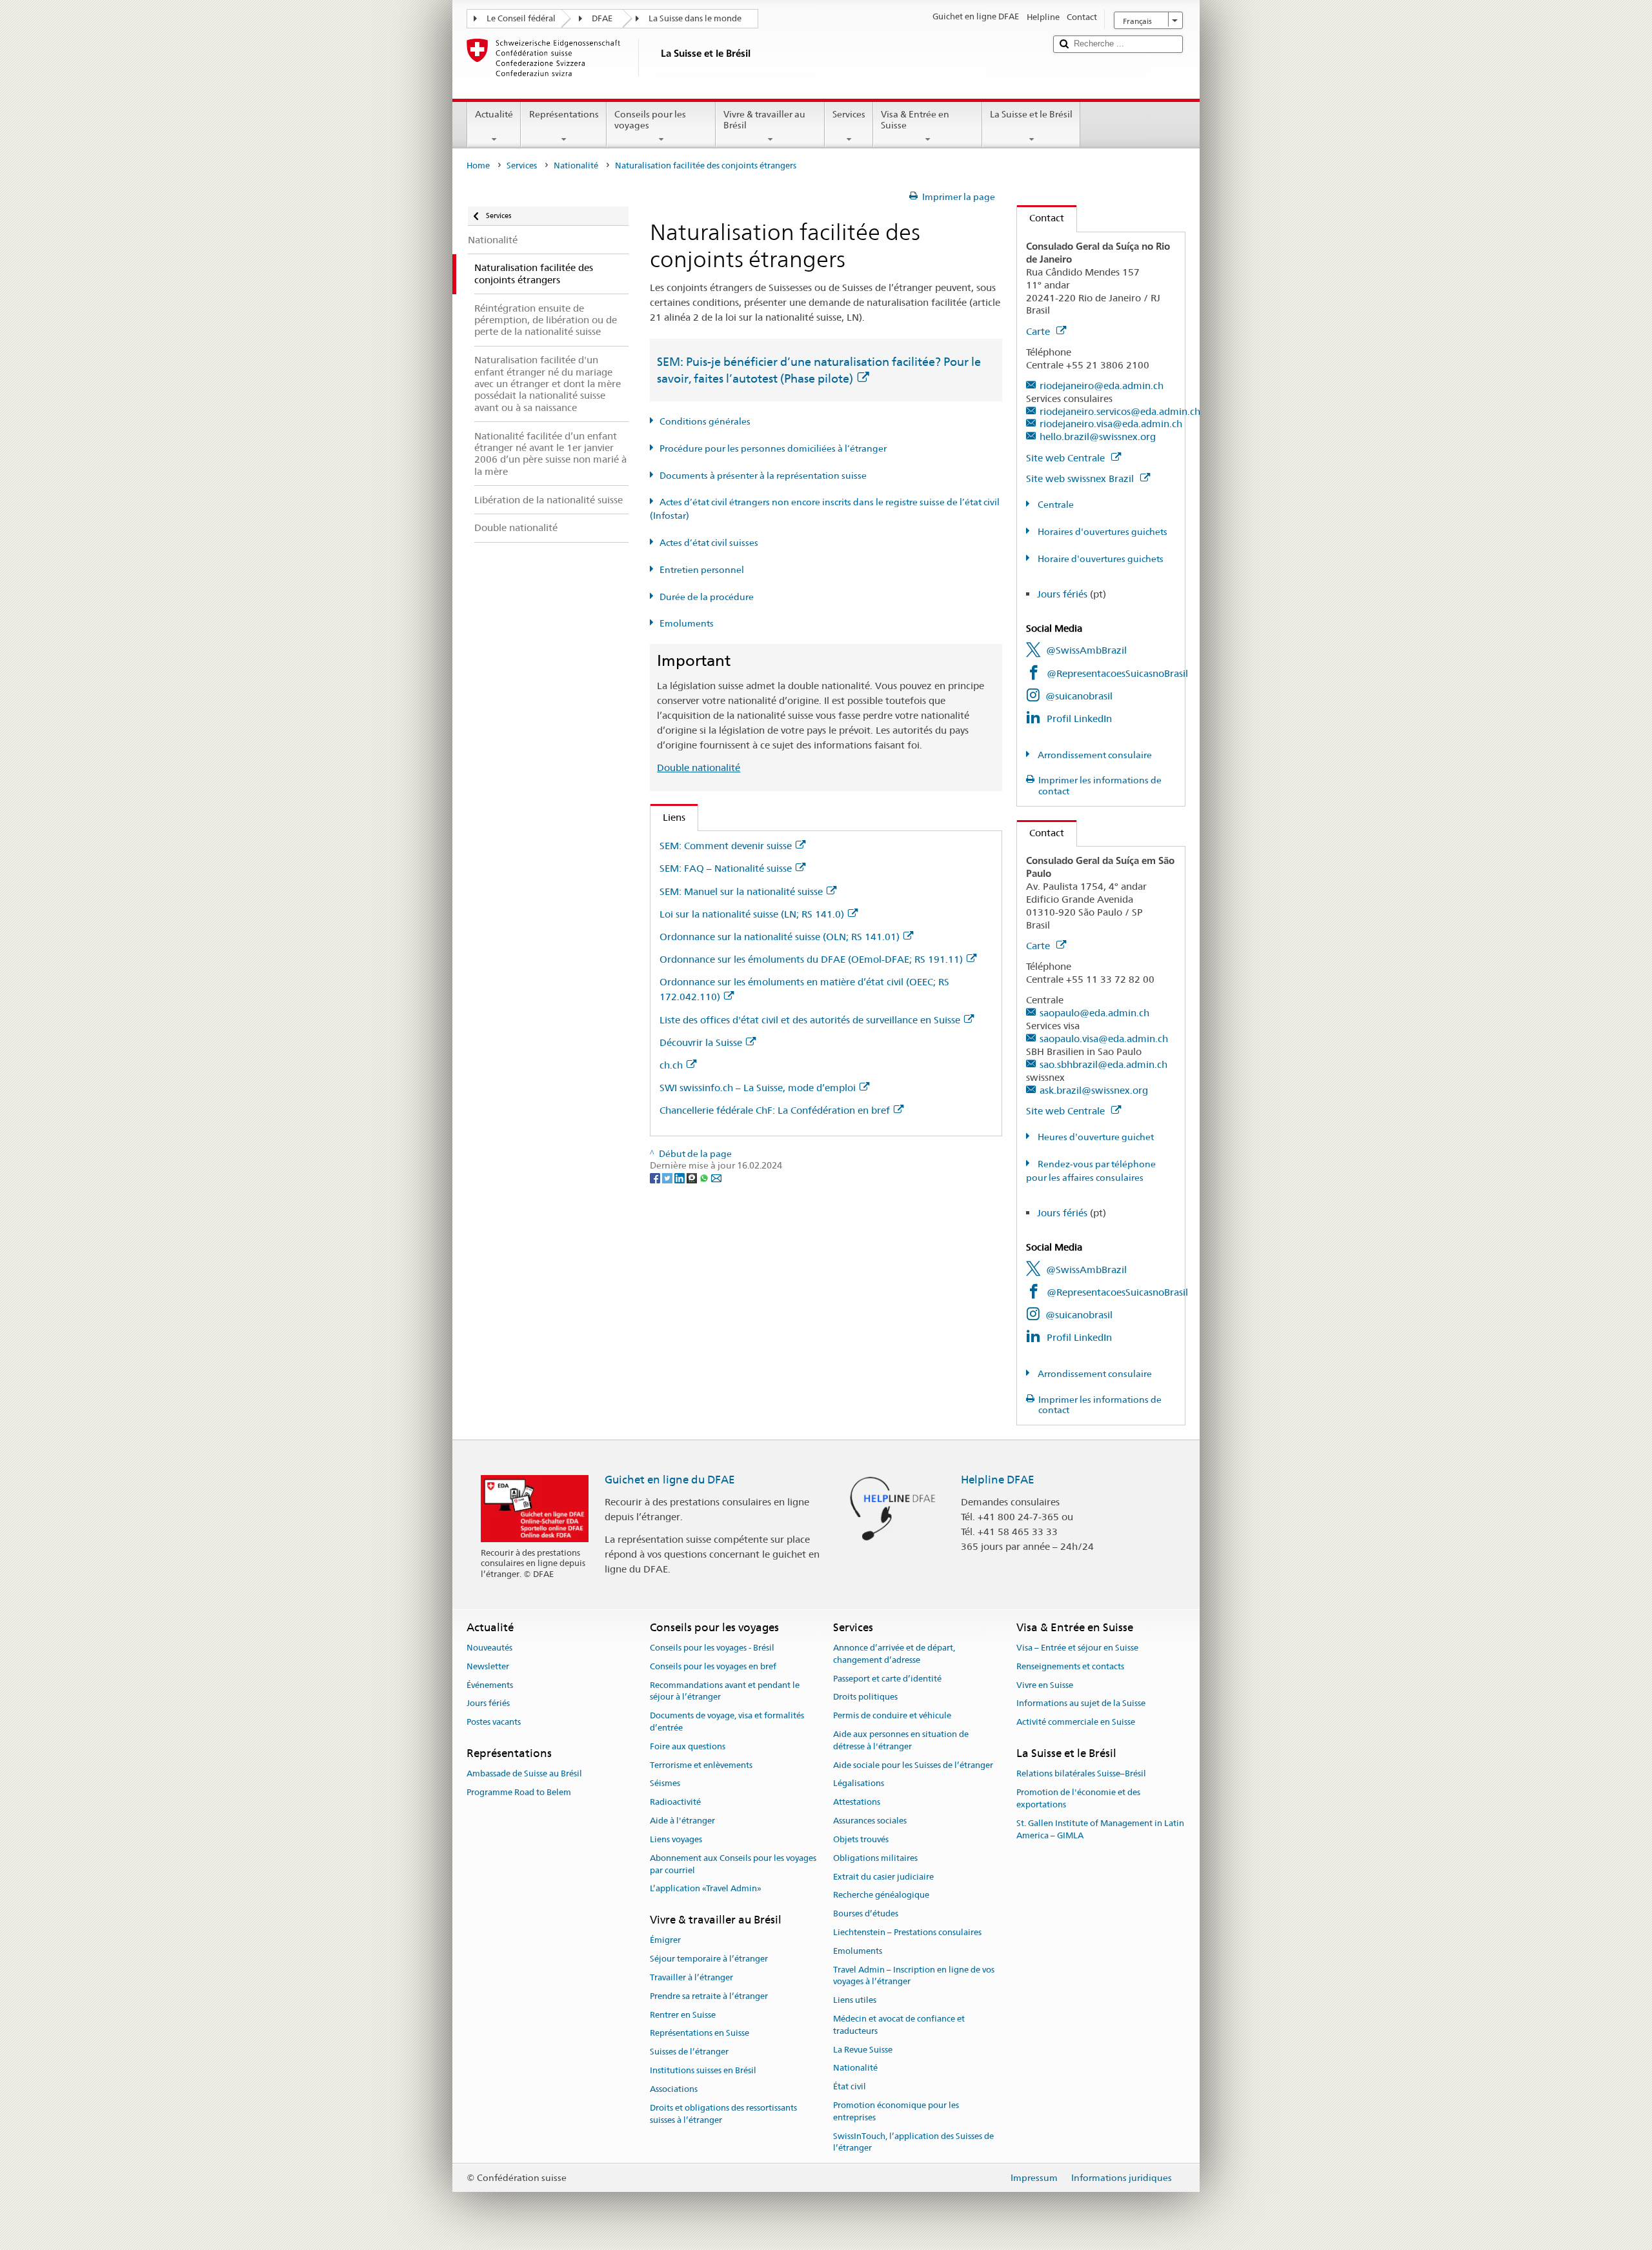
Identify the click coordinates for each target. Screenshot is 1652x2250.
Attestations (857, 1803)
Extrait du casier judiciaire (883, 1877)
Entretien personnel (702, 570)
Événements (490, 1685)
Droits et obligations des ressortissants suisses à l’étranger (723, 2114)
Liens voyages (676, 1839)
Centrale (1055, 505)
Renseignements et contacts (1070, 1666)
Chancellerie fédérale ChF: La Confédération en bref (775, 1110)
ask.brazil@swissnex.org (1094, 1090)
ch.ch (671, 1065)
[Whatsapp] (705, 1178)
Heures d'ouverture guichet (1095, 1137)
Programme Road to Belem (519, 1792)
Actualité (494, 114)
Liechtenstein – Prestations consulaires (907, 1932)
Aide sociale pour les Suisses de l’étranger (913, 1765)
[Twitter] (668, 1178)
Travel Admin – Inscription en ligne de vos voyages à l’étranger (914, 1976)
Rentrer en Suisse (683, 2015)
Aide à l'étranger (682, 1821)
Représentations (564, 114)
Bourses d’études (866, 1914)
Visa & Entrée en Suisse (915, 120)
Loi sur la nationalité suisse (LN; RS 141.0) (752, 914)
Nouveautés (489, 1648)
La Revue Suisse (863, 2050)
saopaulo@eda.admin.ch (1094, 1013)
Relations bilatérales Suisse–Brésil (1081, 1774)
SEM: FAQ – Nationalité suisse (726, 868)
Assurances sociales (870, 1821)
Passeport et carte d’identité (887, 1679)
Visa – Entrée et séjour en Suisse (1077, 1648)
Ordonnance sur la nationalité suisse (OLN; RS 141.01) (780, 937)
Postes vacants (494, 1723)
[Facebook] (656, 1178)
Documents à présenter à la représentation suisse (763, 476)
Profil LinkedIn (1079, 718)
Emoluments (687, 623)
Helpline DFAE (998, 1480)
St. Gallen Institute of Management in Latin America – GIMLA (1100, 1829)
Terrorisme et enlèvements (701, 1765)
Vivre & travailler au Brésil (764, 120)
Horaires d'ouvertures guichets (1102, 532)
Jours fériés (1062, 594)
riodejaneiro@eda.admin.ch (1102, 386)
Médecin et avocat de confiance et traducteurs (899, 2025)
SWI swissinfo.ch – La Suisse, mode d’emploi (758, 1088)
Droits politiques (865, 1697)
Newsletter (488, 1666)
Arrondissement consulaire (1094, 755)
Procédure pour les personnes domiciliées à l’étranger (773, 448)
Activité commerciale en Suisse (1076, 1723)
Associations (674, 2089)
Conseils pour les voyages (650, 120)
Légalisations (859, 1784)
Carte (1039, 331)
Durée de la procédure (707, 597)
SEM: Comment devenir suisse (726, 846)
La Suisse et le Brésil (1031, 114)
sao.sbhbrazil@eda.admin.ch (1103, 1064)
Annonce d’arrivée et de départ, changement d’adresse (894, 1654)
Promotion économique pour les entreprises (896, 2111)
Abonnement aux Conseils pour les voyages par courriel (733, 1864)
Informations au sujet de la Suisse (1081, 1704)
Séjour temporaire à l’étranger (709, 1959)
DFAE (602, 18)
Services (849, 114)
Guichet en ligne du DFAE (670, 1480)
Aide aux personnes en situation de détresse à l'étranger (901, 1740)
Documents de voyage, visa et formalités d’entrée (727, 1722)
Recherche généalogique (881, 1895)
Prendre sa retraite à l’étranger (709, 1996)
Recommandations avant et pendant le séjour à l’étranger (725, 1691)
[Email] (716, 1178)
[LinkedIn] (680, 1178)
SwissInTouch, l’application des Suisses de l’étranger (913, 2142)
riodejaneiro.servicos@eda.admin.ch (1120, 411)
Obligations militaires (875, 1858)
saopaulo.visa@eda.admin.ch (1104, 1039)
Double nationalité (699, 768)
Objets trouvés (861, 1839)
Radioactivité (675, 1803)
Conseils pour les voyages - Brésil (712, 1648)
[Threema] (693, 1178)
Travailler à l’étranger (691, 1977)
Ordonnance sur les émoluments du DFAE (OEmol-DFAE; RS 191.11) (811, 959)
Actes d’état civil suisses (709, 543)
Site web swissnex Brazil (1081, 478)
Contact (1041, 218)
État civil (850, 2087)
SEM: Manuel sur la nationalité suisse (741, 891)
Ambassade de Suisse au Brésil (524, 1774)
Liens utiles (855, 2000)
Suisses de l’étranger (689, 2052)
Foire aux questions (688, 1746)
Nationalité (576, 166)
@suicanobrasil (1079, 696)
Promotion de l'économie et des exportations (1078, 1798)
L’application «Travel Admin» (706, 1889)
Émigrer (665, 1941)
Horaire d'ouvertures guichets (1100, 559)
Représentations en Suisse (700, 2034)
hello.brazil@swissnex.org (1098, 437)
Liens (668, 817)
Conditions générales (705, 421)
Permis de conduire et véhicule (892, 1716)
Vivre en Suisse (1045, 1685)
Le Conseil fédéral (521, 18)
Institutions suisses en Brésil (703, 2070)
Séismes (665, 1784)
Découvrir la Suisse (701, 1042)
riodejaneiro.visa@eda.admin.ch (1111, 424)
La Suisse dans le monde (695, 18)
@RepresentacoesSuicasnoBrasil (1117, 673)
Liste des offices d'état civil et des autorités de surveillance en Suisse (810, 1020)
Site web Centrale (1067, 458)
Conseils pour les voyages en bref (713, 1666)
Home (478, 166)
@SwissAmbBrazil (1086, 650)
